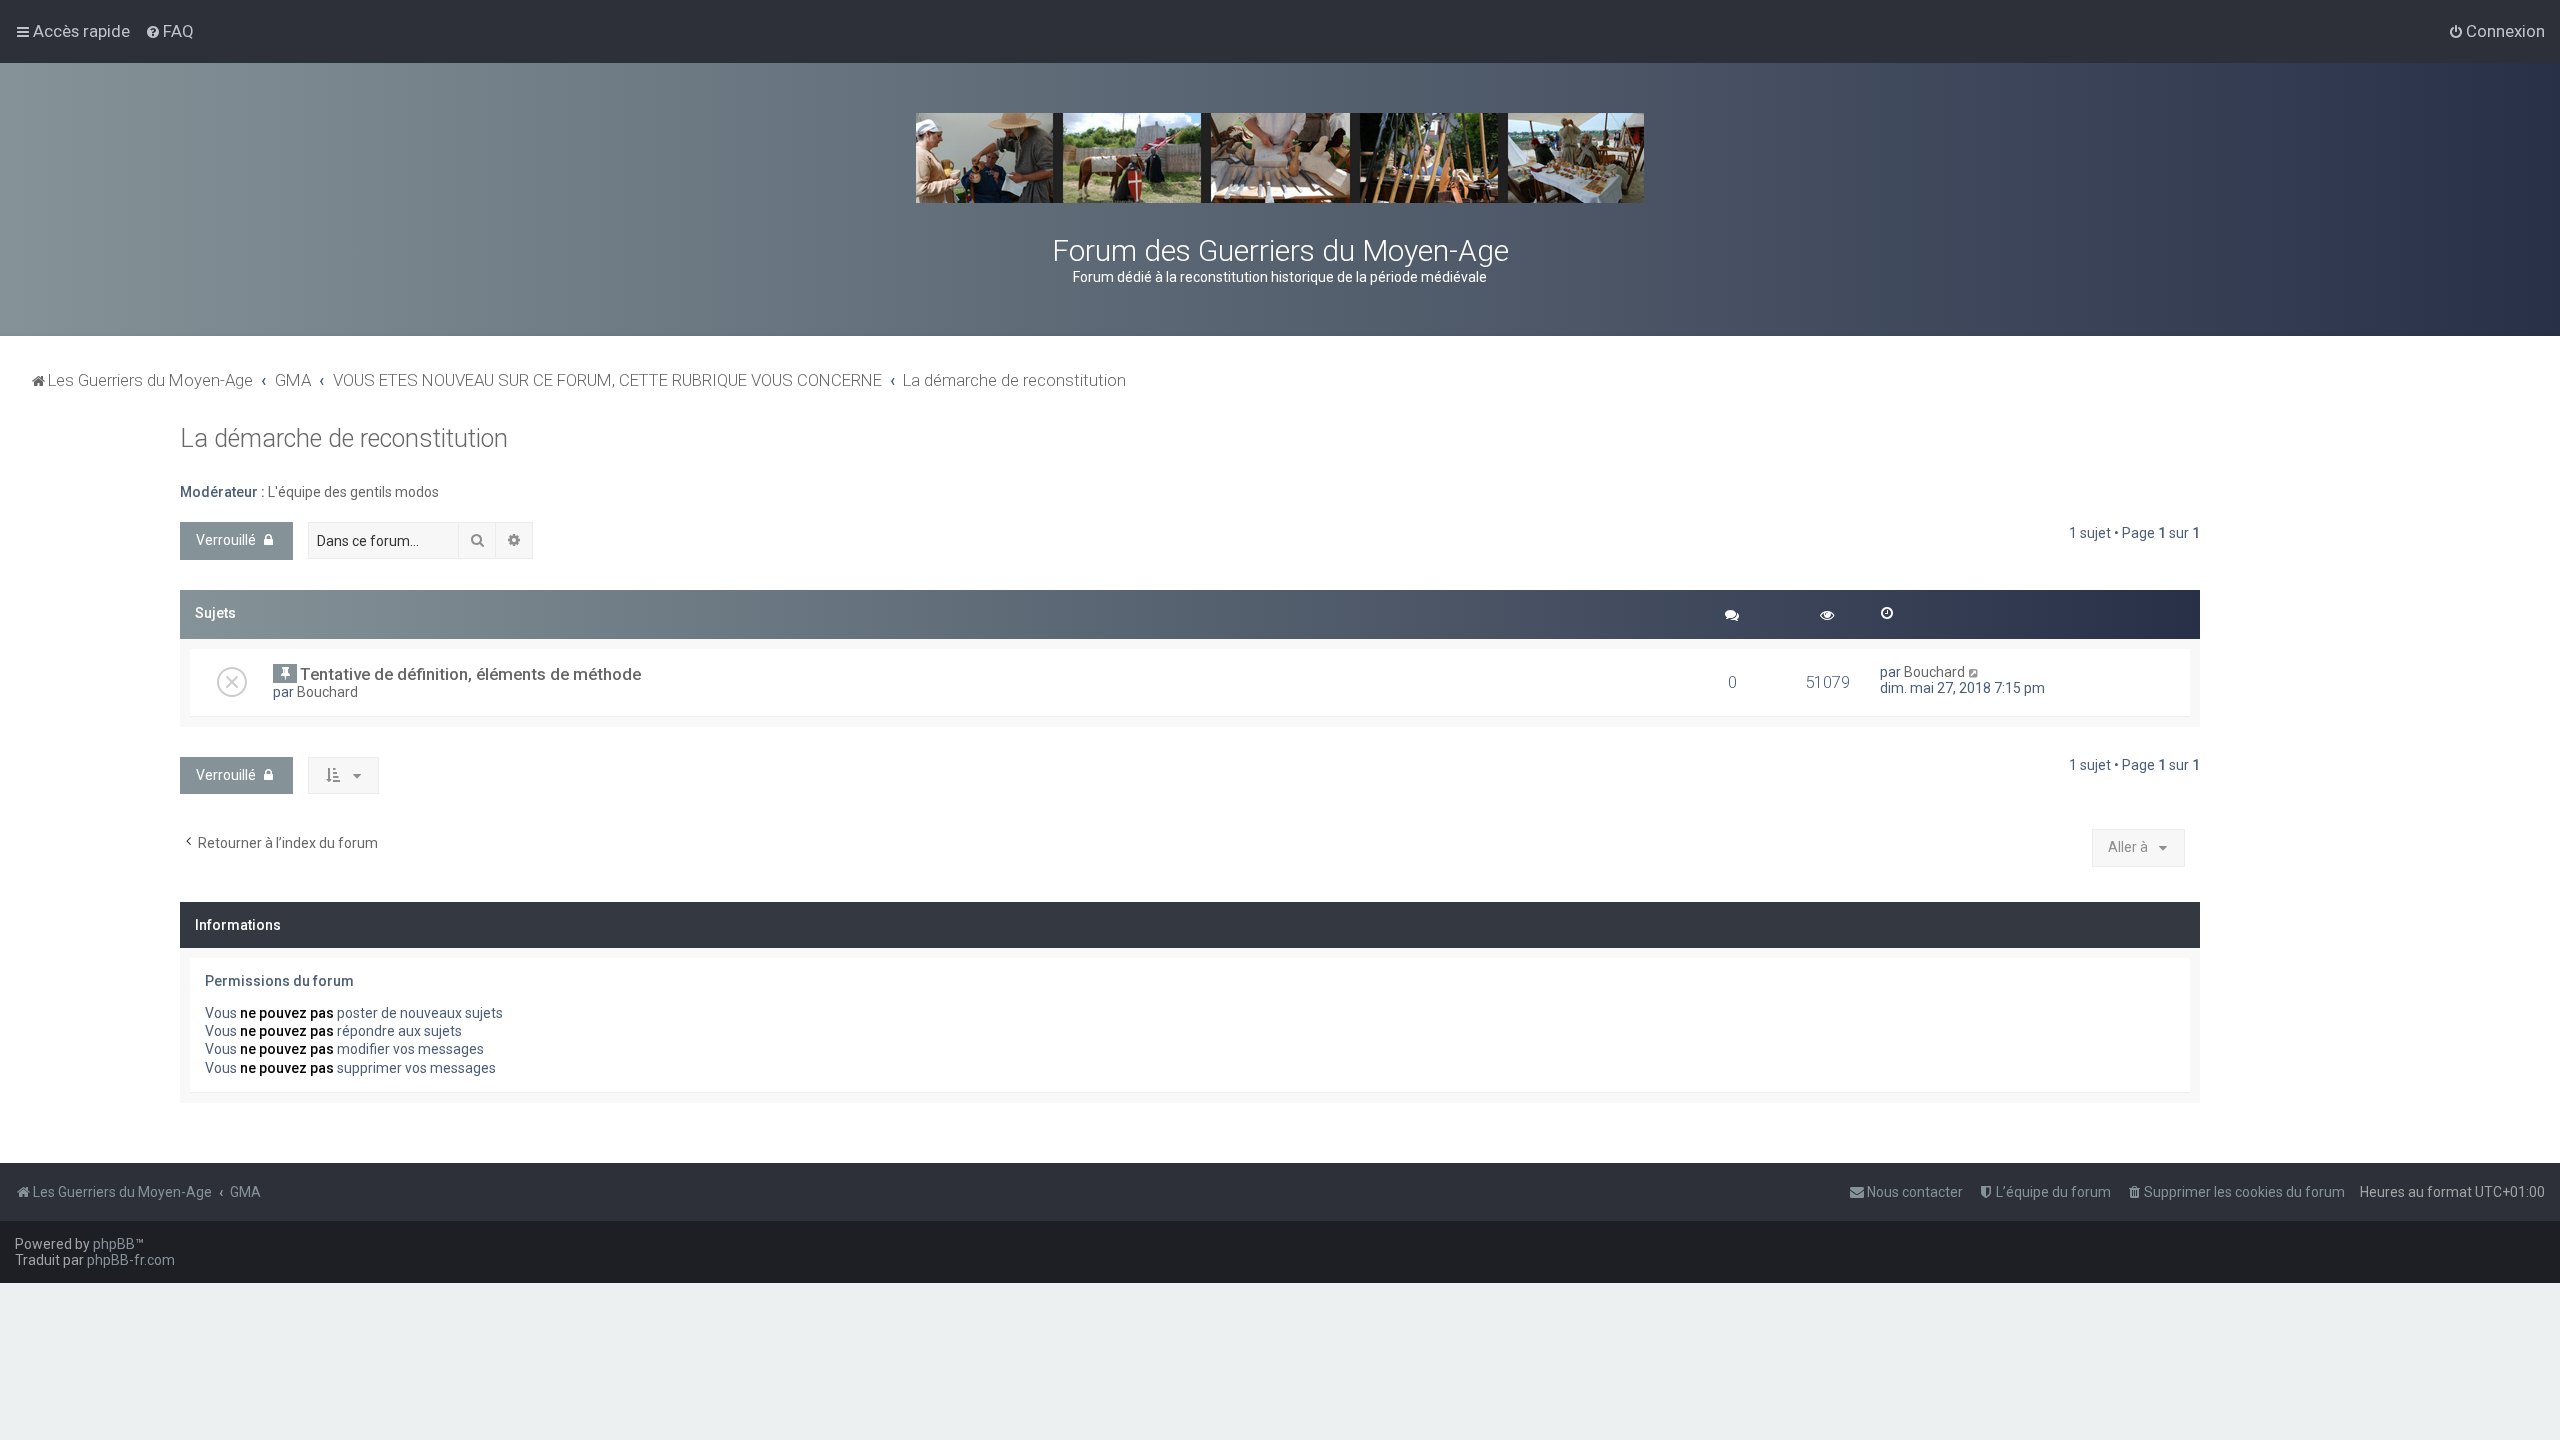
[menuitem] (169, 31)
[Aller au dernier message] (1974, 672)
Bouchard (327, 692)
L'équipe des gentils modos (353, 492)
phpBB (114, 1244)
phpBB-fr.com (131, 1260)
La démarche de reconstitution (344, 438)
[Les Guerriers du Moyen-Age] (1280, 158)
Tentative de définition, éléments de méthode (470, 674)
